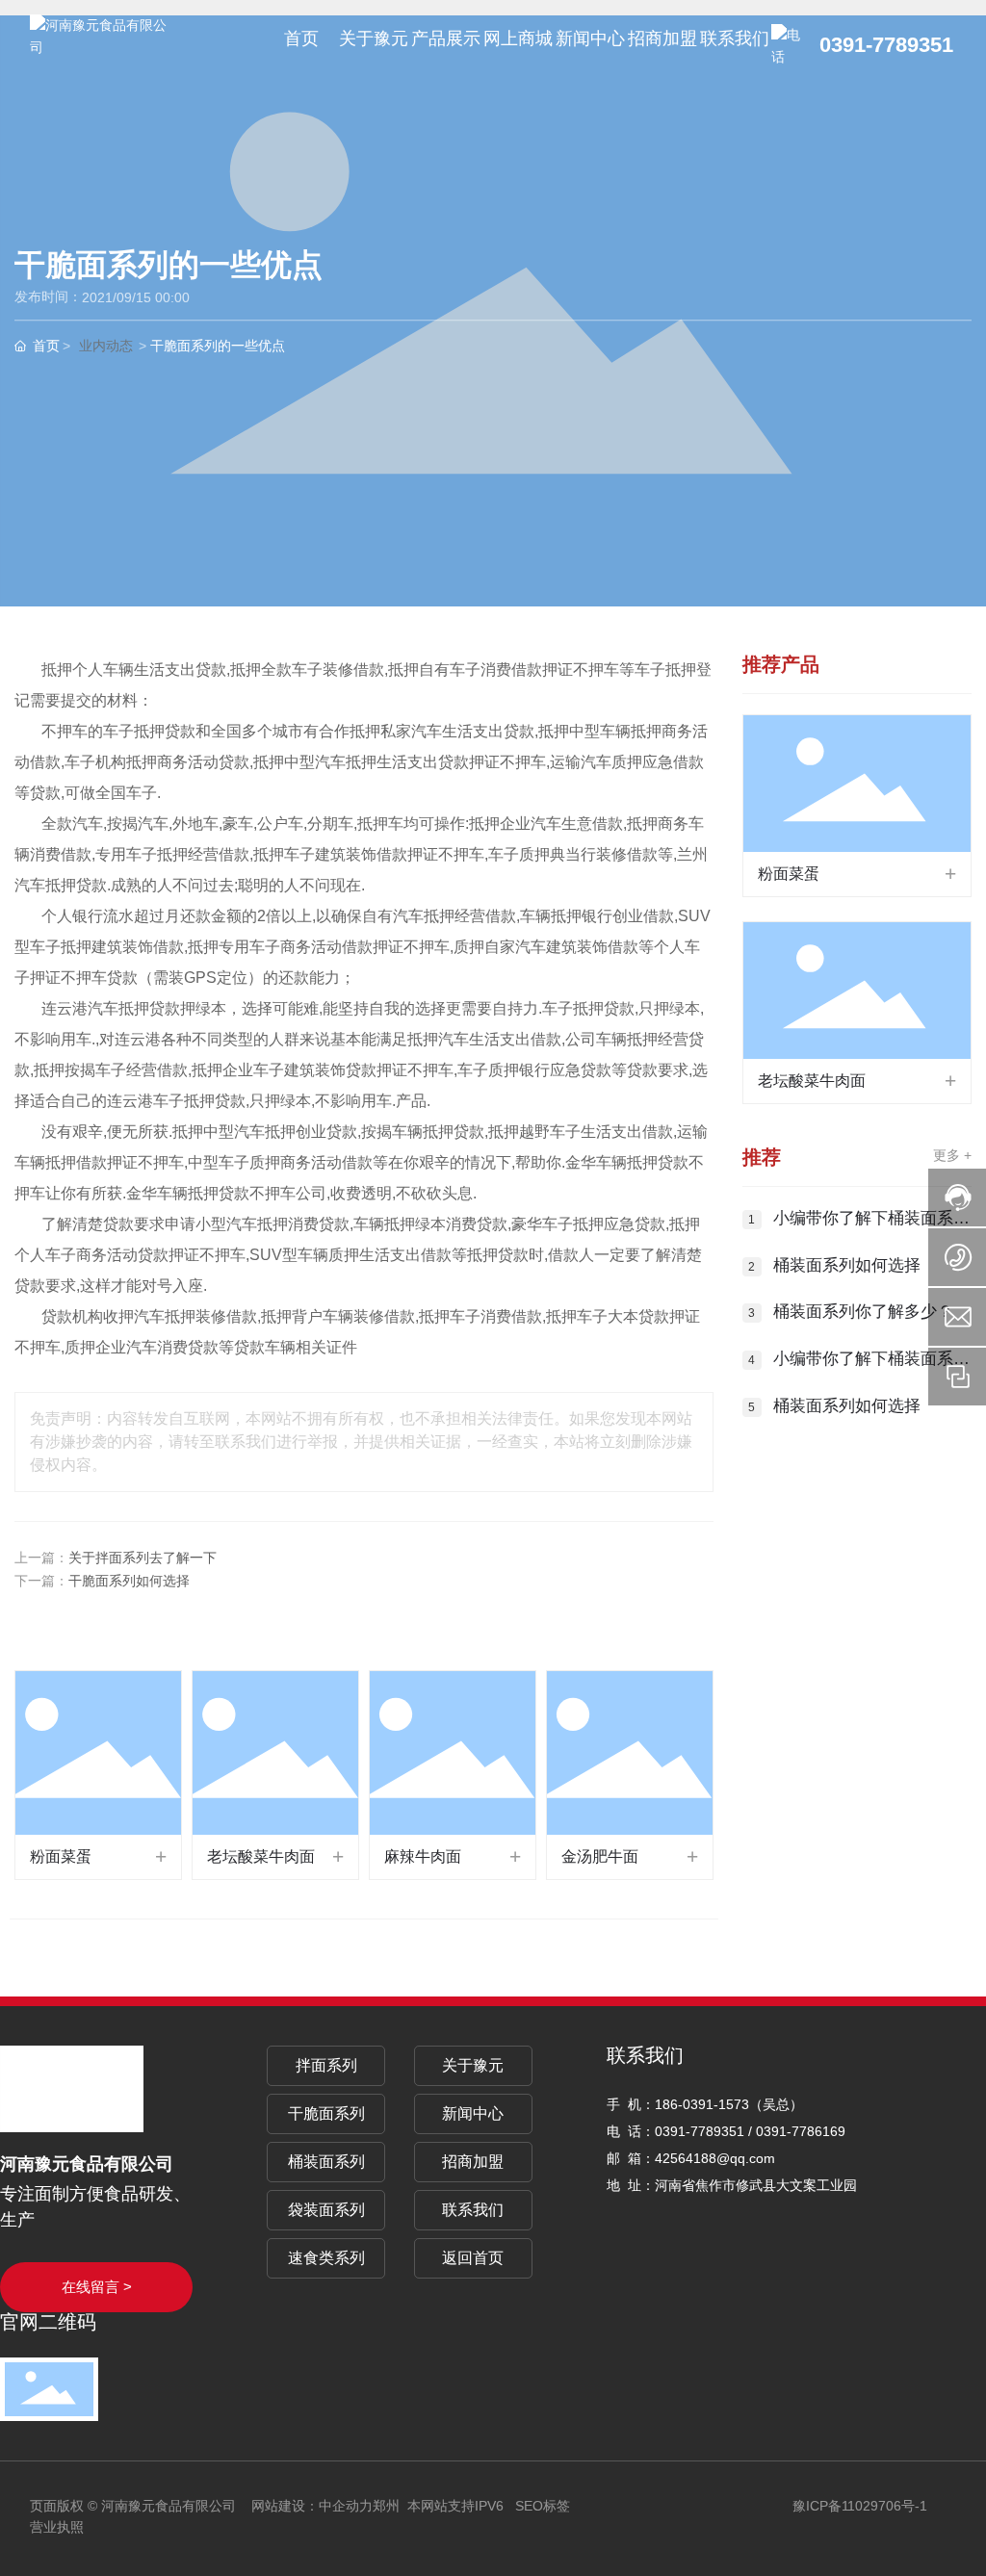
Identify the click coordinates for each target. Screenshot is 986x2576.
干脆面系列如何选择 (129, 1581)
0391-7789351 (886, 45)
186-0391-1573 (702, 2104)
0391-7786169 (801, 2131)
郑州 (386, 2506)
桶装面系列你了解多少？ (863, 1312)
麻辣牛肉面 (423, 1856)
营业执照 (57, 2527)
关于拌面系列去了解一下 (143, 1558)
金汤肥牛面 (600, 1856)
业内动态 (106, 347)
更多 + (952, 1155)
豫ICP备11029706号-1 (860, 2506)
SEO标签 (543, 2506)
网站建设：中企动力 (312, 2506)
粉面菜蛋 (61, 1856)
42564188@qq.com (715, 2158)
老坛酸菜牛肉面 (261, 1856)
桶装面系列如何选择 (847, 1265)
